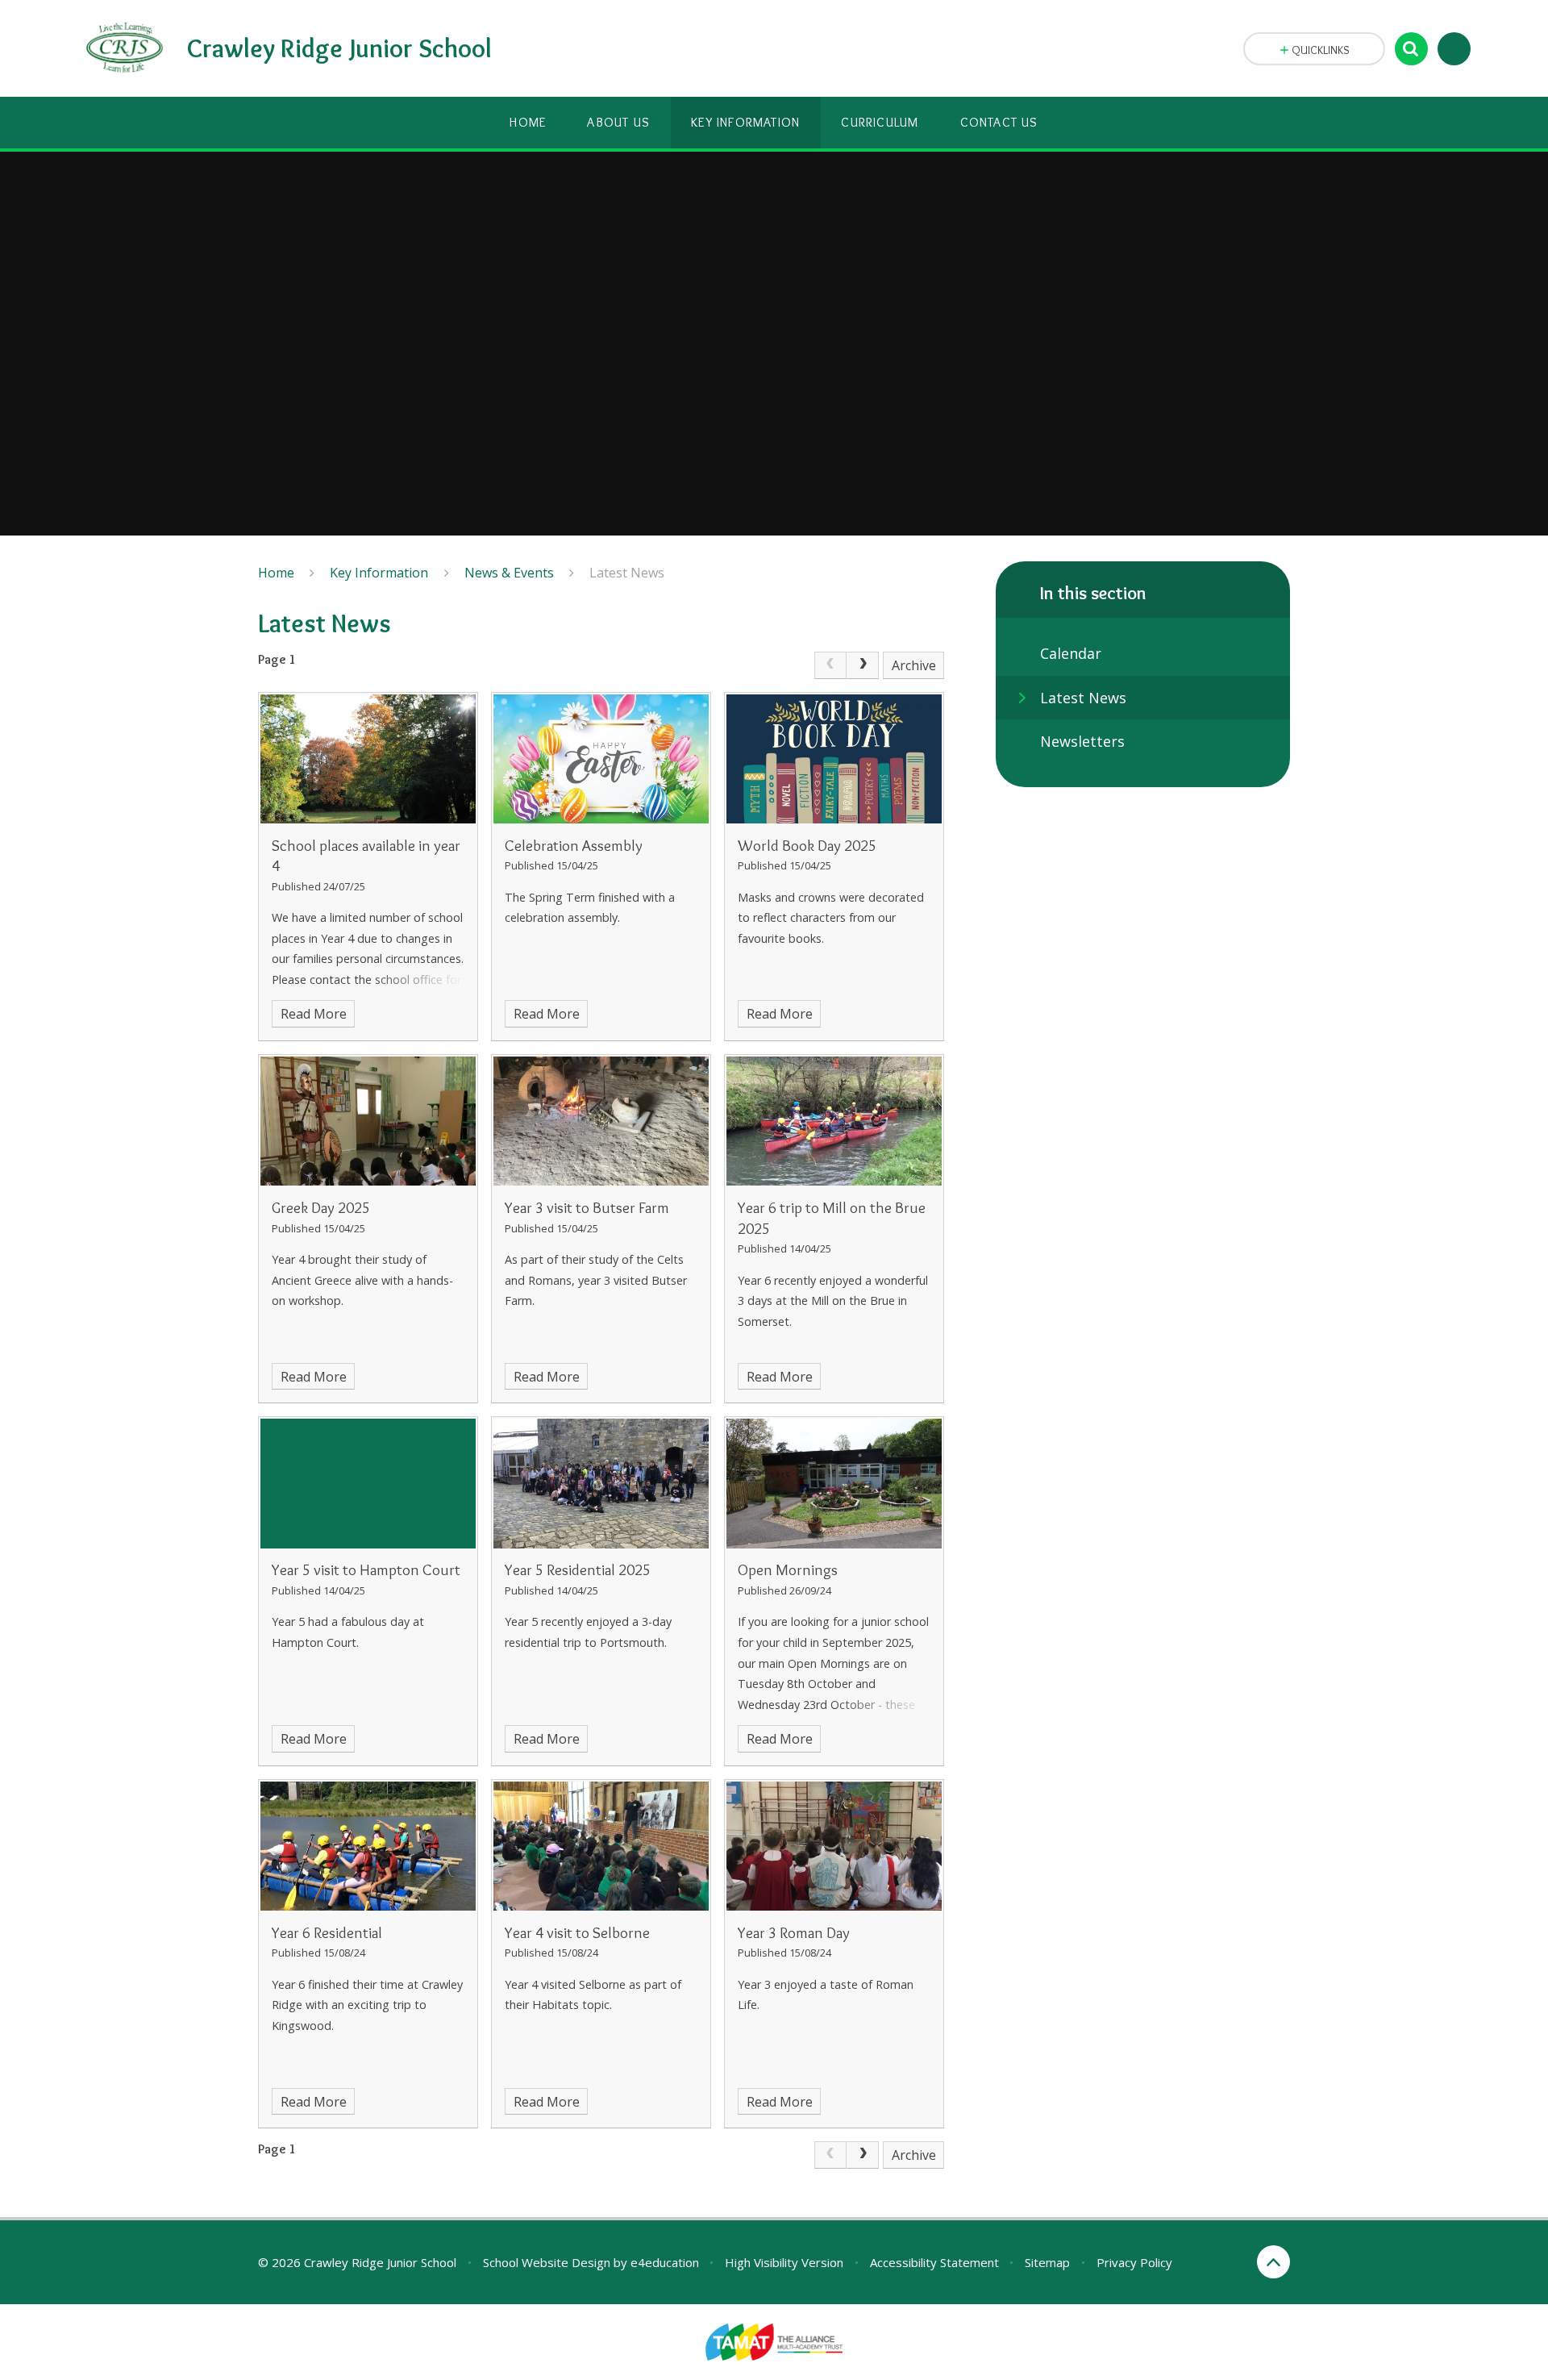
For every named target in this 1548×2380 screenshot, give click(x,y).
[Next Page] (863, 665)
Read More (314, 1014)
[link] (830, 665)
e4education (665, 2262)
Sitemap (1047, 2262)
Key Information (379, 573)
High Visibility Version (784, 2262)
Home (276, 573)
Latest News (627, 573)
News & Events (509, 573)
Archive (914, 665)
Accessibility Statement (934, 2262)
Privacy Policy (1134, 2262)
